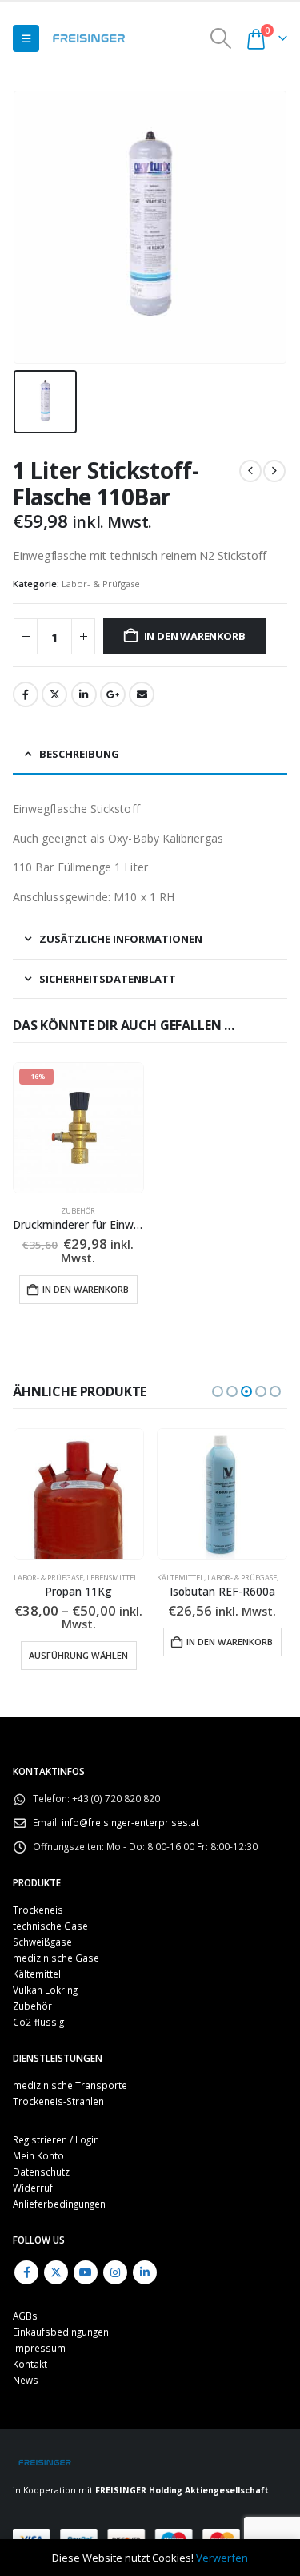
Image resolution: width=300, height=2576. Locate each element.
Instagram (115, 2259)
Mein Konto (38, 2142)
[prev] (250, 471)
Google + (113, 694)
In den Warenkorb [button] (86, 1289)
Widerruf (33, 2174)
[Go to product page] (78, 1494)
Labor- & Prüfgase (101, 584)
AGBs (25, 2303)
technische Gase (260, 1578)
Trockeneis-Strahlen (58, 2087)
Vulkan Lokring (45, 1976)
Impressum (39, 2335)
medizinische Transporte (70, 2071)
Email (142, 694)
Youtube (86, 2259)
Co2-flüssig (38, 2008)
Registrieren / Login (56, 2126)
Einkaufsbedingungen (61, 2319)
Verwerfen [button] (222, 2558)
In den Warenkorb (195, 636)
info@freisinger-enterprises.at (130, 1809)
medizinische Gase (56, 1944)
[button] (26, 38)
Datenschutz (41, 2158)
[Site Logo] (89, 38)
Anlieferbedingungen (59, 2190)
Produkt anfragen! (222, 1618)
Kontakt (30, 2351)
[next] (274, 471)
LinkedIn (84, 694)
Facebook (26, 694)
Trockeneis (38, 1896)
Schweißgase (42, 1928)
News (26, 2367)
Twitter (54, 694)
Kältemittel (36, 1578)
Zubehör (78, 1211)
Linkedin (145, 2259)
